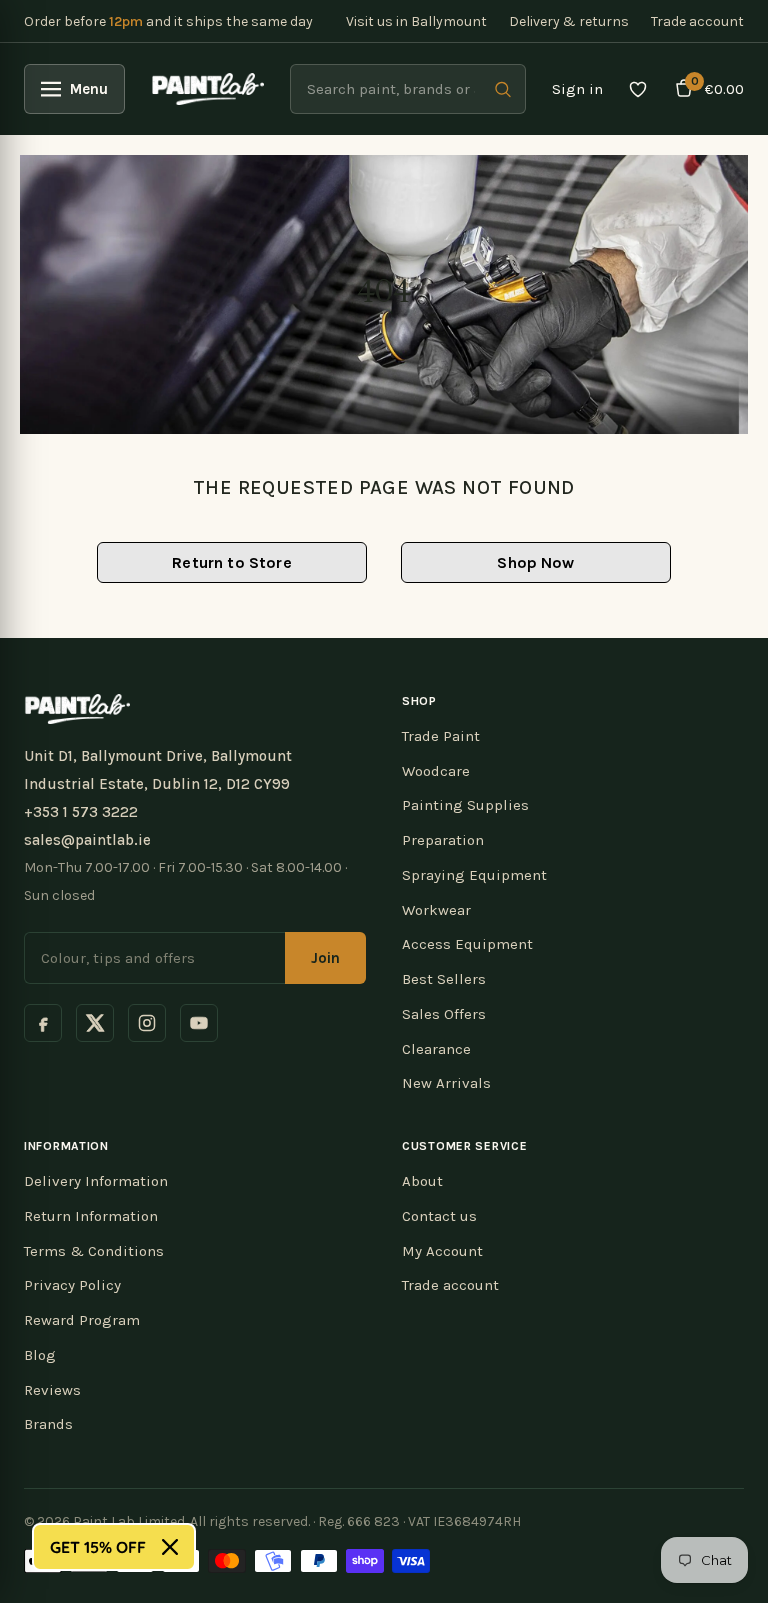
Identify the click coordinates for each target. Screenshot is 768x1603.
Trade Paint (441, 736)
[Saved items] (638, 89)
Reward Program (82, 1320)
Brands (48, 1424)
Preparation (443, 840)
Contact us (439, 1216)
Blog (40, 1355)
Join (325, 958)
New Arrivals (446, 1083)
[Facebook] (43, 1023)
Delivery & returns (569, 21)
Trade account (697, 21)
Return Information (91, 1216)
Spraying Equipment (474, 875)
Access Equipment (467, 944)
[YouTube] (199, 1023)
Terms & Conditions (94, 1251)
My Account (442, 1251)
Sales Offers (444, 1014)
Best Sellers (444, 979)
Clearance (436, 1049)
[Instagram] (147, 1023)
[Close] (170, 1547)
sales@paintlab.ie (87, 840)
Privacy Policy (72, 1285)
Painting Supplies (465, 805)
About (422, 1181)
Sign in (577, 89)
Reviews (52, 1390)
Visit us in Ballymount (416, 21)
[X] (95, 1023)
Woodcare (436, 771)
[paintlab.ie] (207, 89)
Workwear (436, 910)
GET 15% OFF (98, 1547)
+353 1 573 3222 (81, 812)
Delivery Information (96, 1181)
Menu (89, 89)
